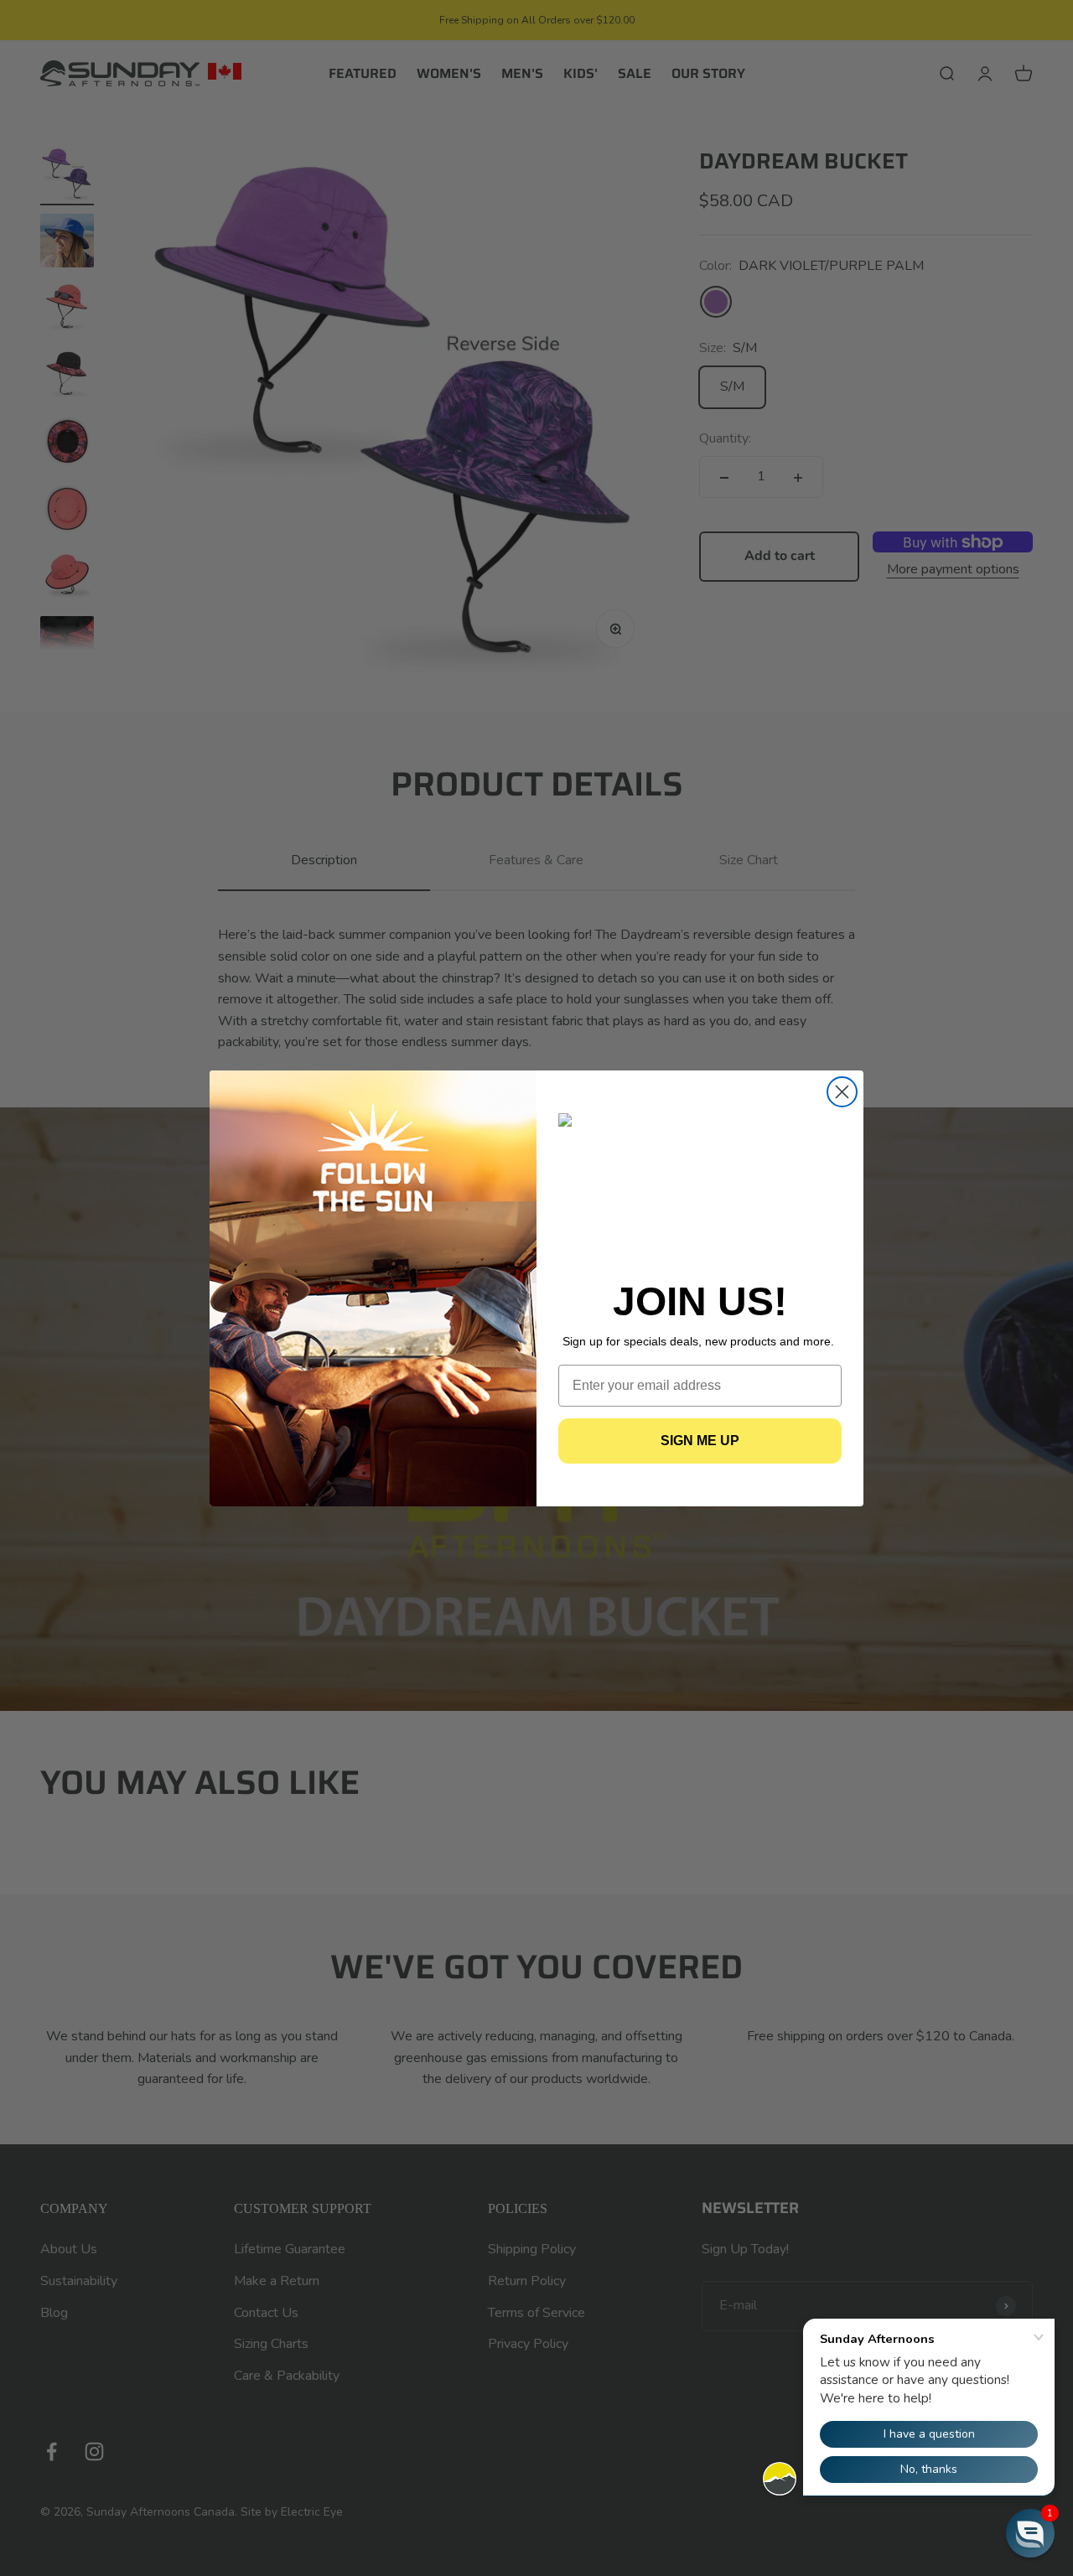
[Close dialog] (842, 1092)
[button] (1030, 2533)
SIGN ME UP (700, 1441)
